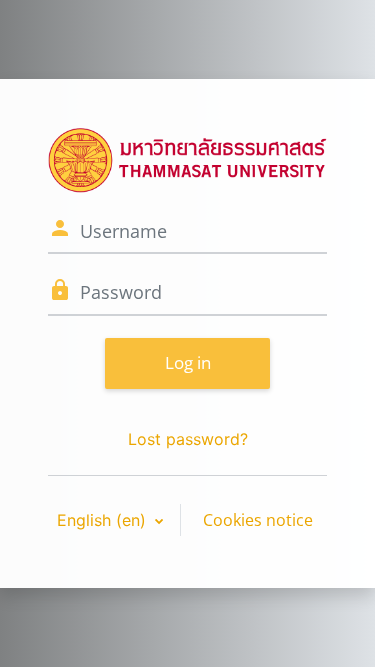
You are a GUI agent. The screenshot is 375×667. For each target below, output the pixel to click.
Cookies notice (258, 520)
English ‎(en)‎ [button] (104, 520)
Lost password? (188, 439)
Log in (188, 362)
